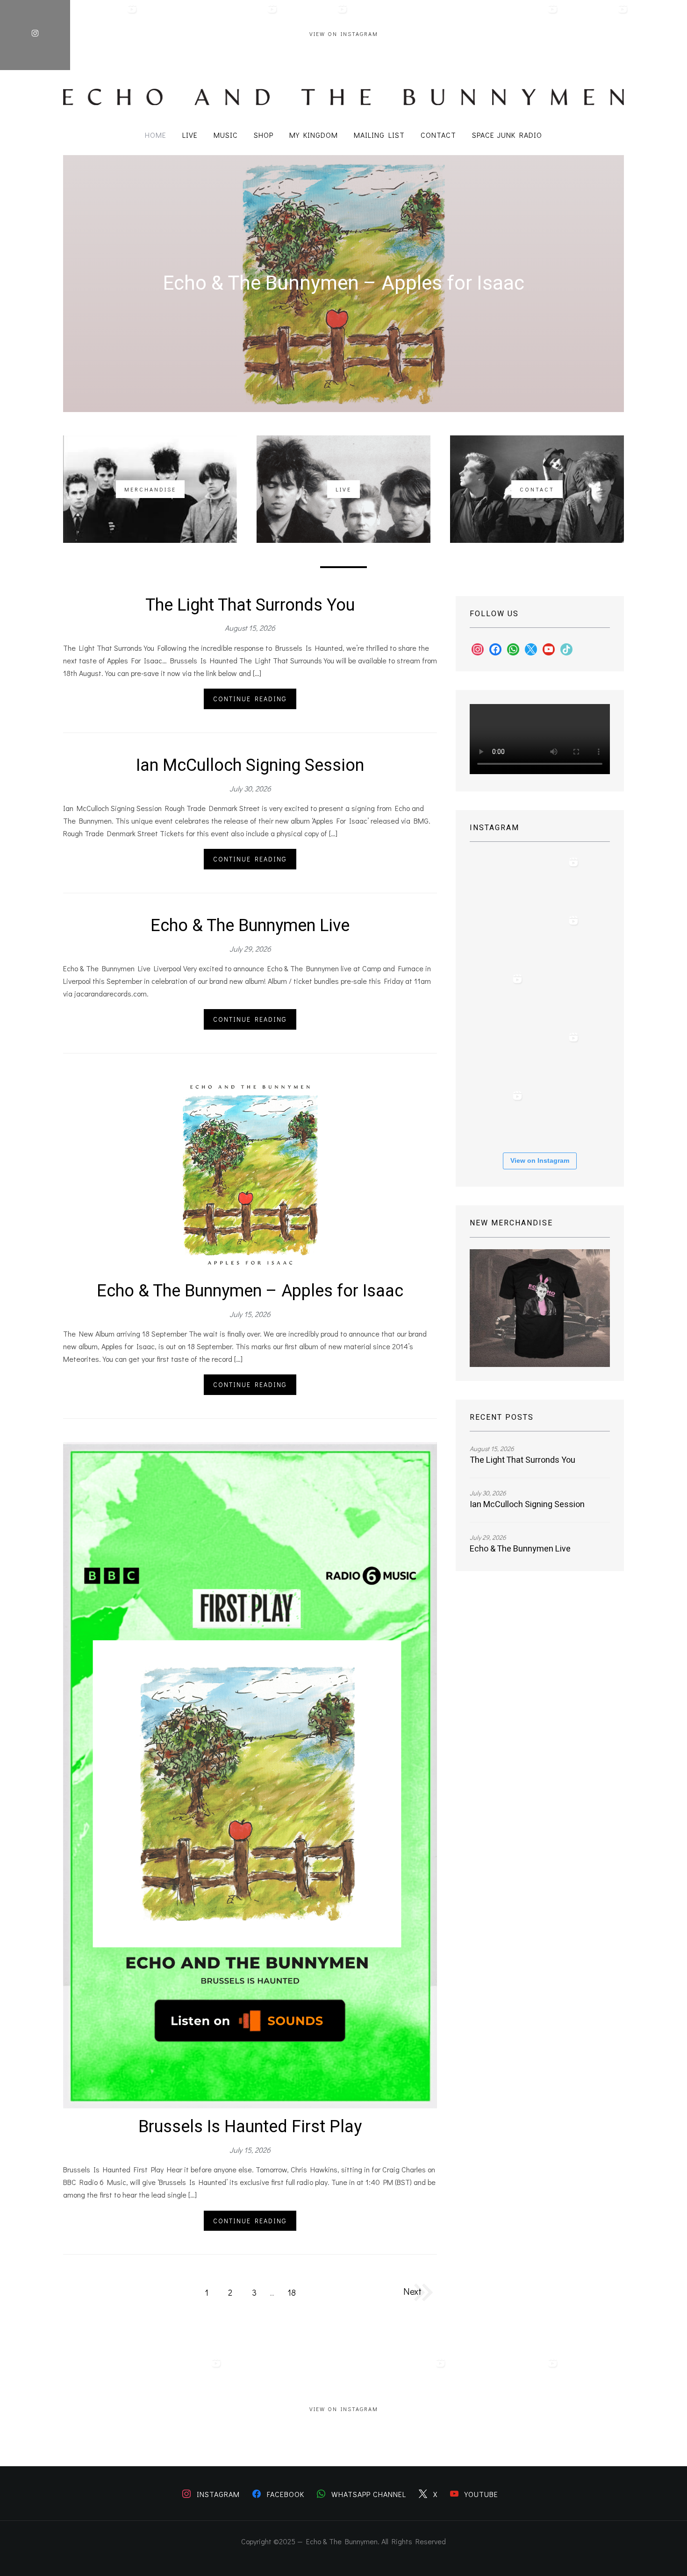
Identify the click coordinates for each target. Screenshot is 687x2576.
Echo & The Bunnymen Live (250, 926)
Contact (438, 135)
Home (156, 135)
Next (412, 2291)
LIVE (190, 135)
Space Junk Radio (507, 135)
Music (226, 135)
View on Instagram (344, 34)
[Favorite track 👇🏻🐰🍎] (456, 35)
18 (292, 2292)
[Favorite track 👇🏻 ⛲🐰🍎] (554, 998)
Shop (264, 135)
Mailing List (379, 135)
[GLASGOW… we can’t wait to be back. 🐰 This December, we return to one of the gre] (245, 35)
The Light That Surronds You (250, 605)
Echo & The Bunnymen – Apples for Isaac (344, 284)
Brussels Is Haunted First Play (250, 2127)
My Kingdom (314, 135)
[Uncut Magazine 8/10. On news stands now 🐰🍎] (596, 35)
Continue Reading (250, 699)
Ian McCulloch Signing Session (250, 765)
